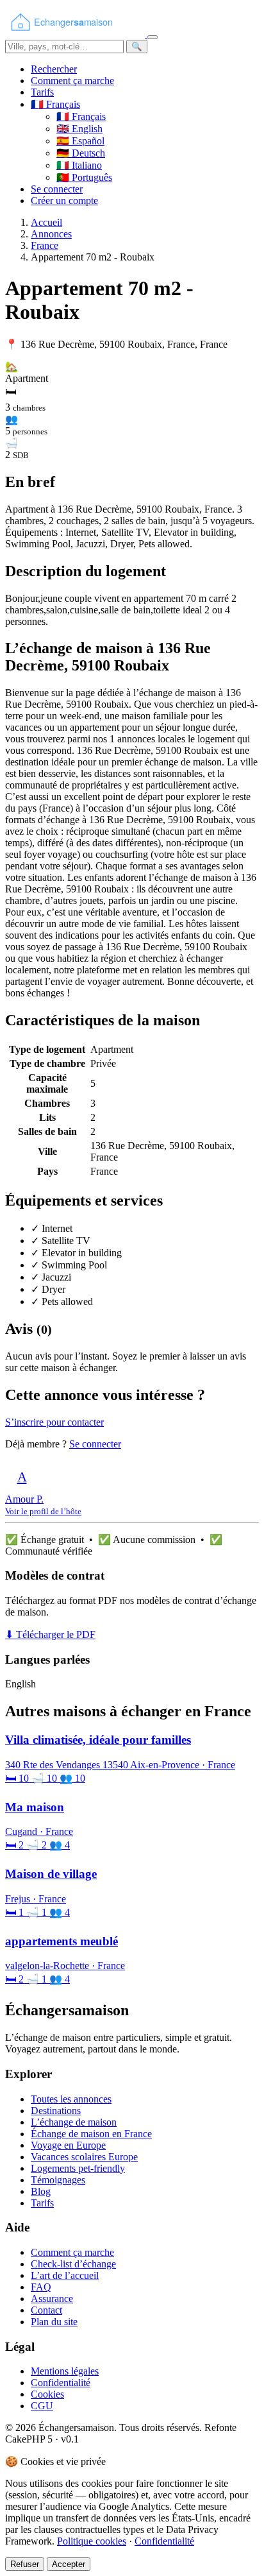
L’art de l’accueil (65, 2275)
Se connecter (57, 189)
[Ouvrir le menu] (153, 37)
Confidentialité (61, 2383)
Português (84, 177)
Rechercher (54, 69)
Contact (46, 2310)
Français (81, 116)
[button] (55, 104)
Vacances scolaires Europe (84, 2157)
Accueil (46, 222)
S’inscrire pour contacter (54, 1422)
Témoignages (58, 2180)
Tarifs (42, 92)
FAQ (41, 2287)
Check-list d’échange (73, 2264)
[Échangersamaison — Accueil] (76, 34)
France (45, 245)
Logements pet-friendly (78, 2168)
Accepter (69, 2564)
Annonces (51, 234)
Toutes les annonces (71, 2099)
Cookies (47, 2394)
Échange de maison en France (91, 2134)
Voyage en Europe (68, 2145)
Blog (41, 2191)
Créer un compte (64, 200)
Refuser (25, 2564)
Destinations (56, 2111)
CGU (42, 2406)
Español (80, 141)
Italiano (79, 165)
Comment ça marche (72, 81)
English (79, 129)
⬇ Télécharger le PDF (50, 1634)
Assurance (52, 2299)
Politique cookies (92, 2541)
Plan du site (54, 2322)
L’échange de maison (74, 2122)
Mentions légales (65, 2371)
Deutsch (81, 153)
